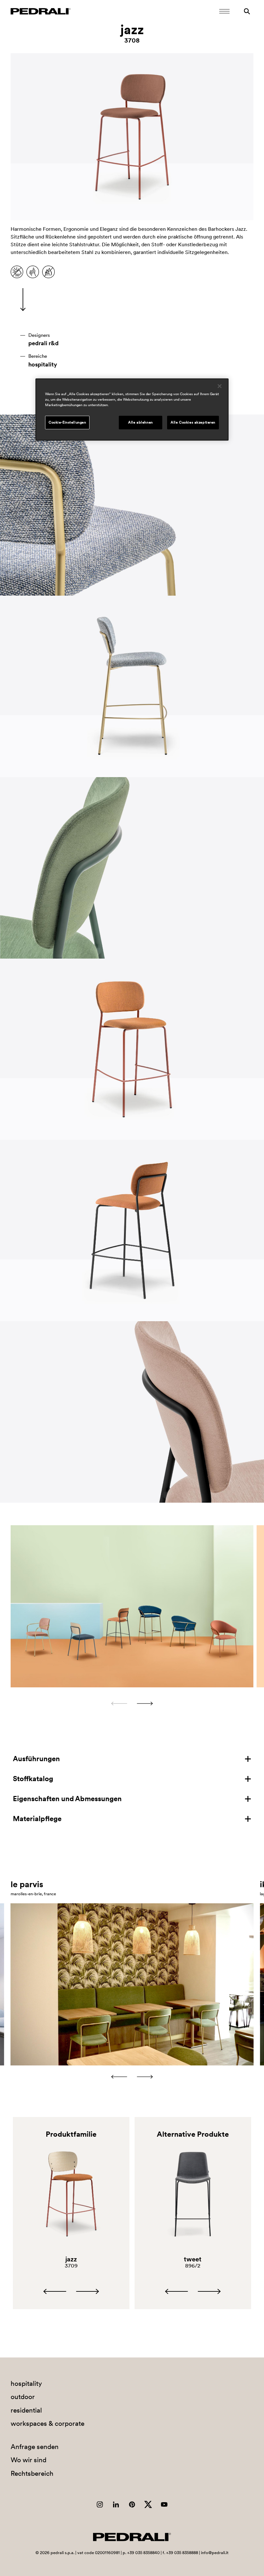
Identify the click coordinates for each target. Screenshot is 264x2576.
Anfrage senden (35, 2447)
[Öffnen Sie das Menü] (224, 11)
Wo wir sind (28, 2460)
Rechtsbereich (32, 2473)
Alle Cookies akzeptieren (193, 422)
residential (26, 2410)
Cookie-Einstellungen (67, 422)
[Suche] (247, 11)
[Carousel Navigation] (132, 1703)
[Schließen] (220, 386)
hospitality (43, 365)
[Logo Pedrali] (41, 11)
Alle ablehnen (140, 422)
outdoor (23, 2397)
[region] (132, 410)
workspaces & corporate (47, 2423)
